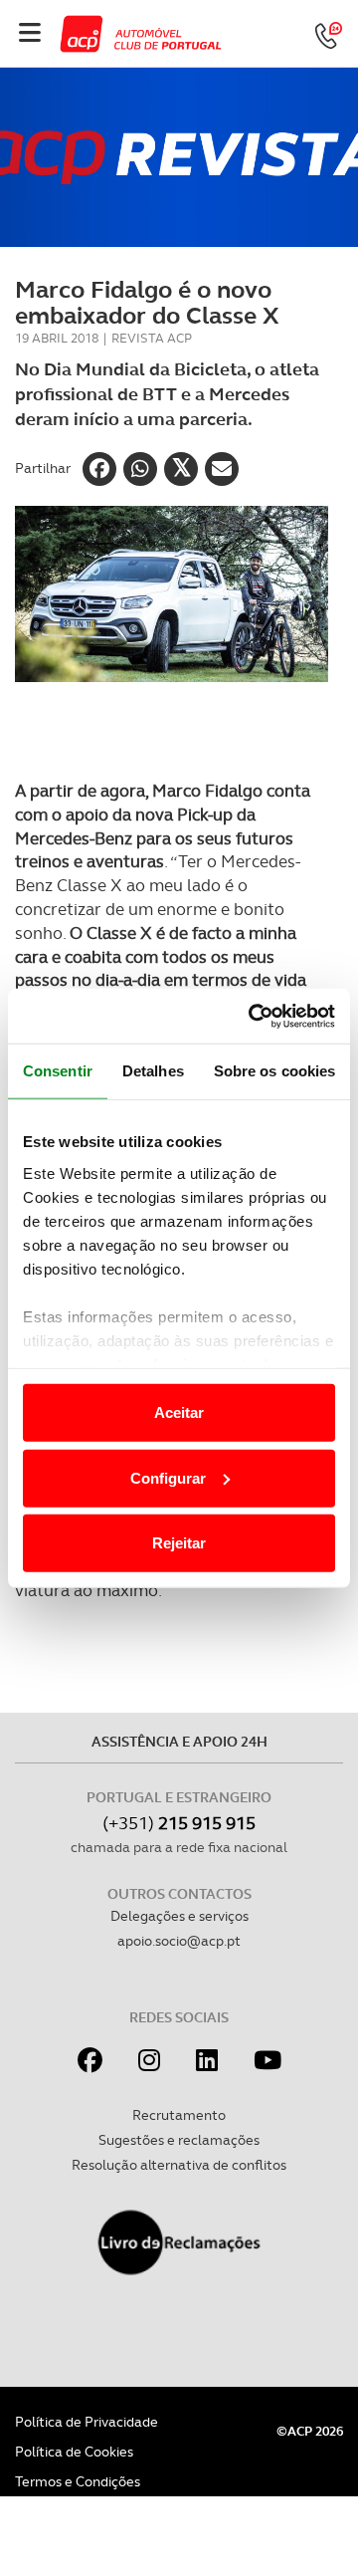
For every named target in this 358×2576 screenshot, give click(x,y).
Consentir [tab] (58, 1071)
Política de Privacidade (87, 2422)
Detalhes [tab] (153, 1071)
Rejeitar (179, 1543)
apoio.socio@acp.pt (179, 1941)
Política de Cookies (74, 2452)
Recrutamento (179, 2115)
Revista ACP (152, 338)
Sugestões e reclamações (179, 2140)
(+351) (179, 1823)
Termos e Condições (78, 2481)
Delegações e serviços (179, 1916)
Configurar (168, 1477)
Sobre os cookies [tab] (275, 1071)
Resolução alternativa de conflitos (179, 2165)
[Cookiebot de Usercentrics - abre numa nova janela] (253, 1016)
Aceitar (179, 1412)
